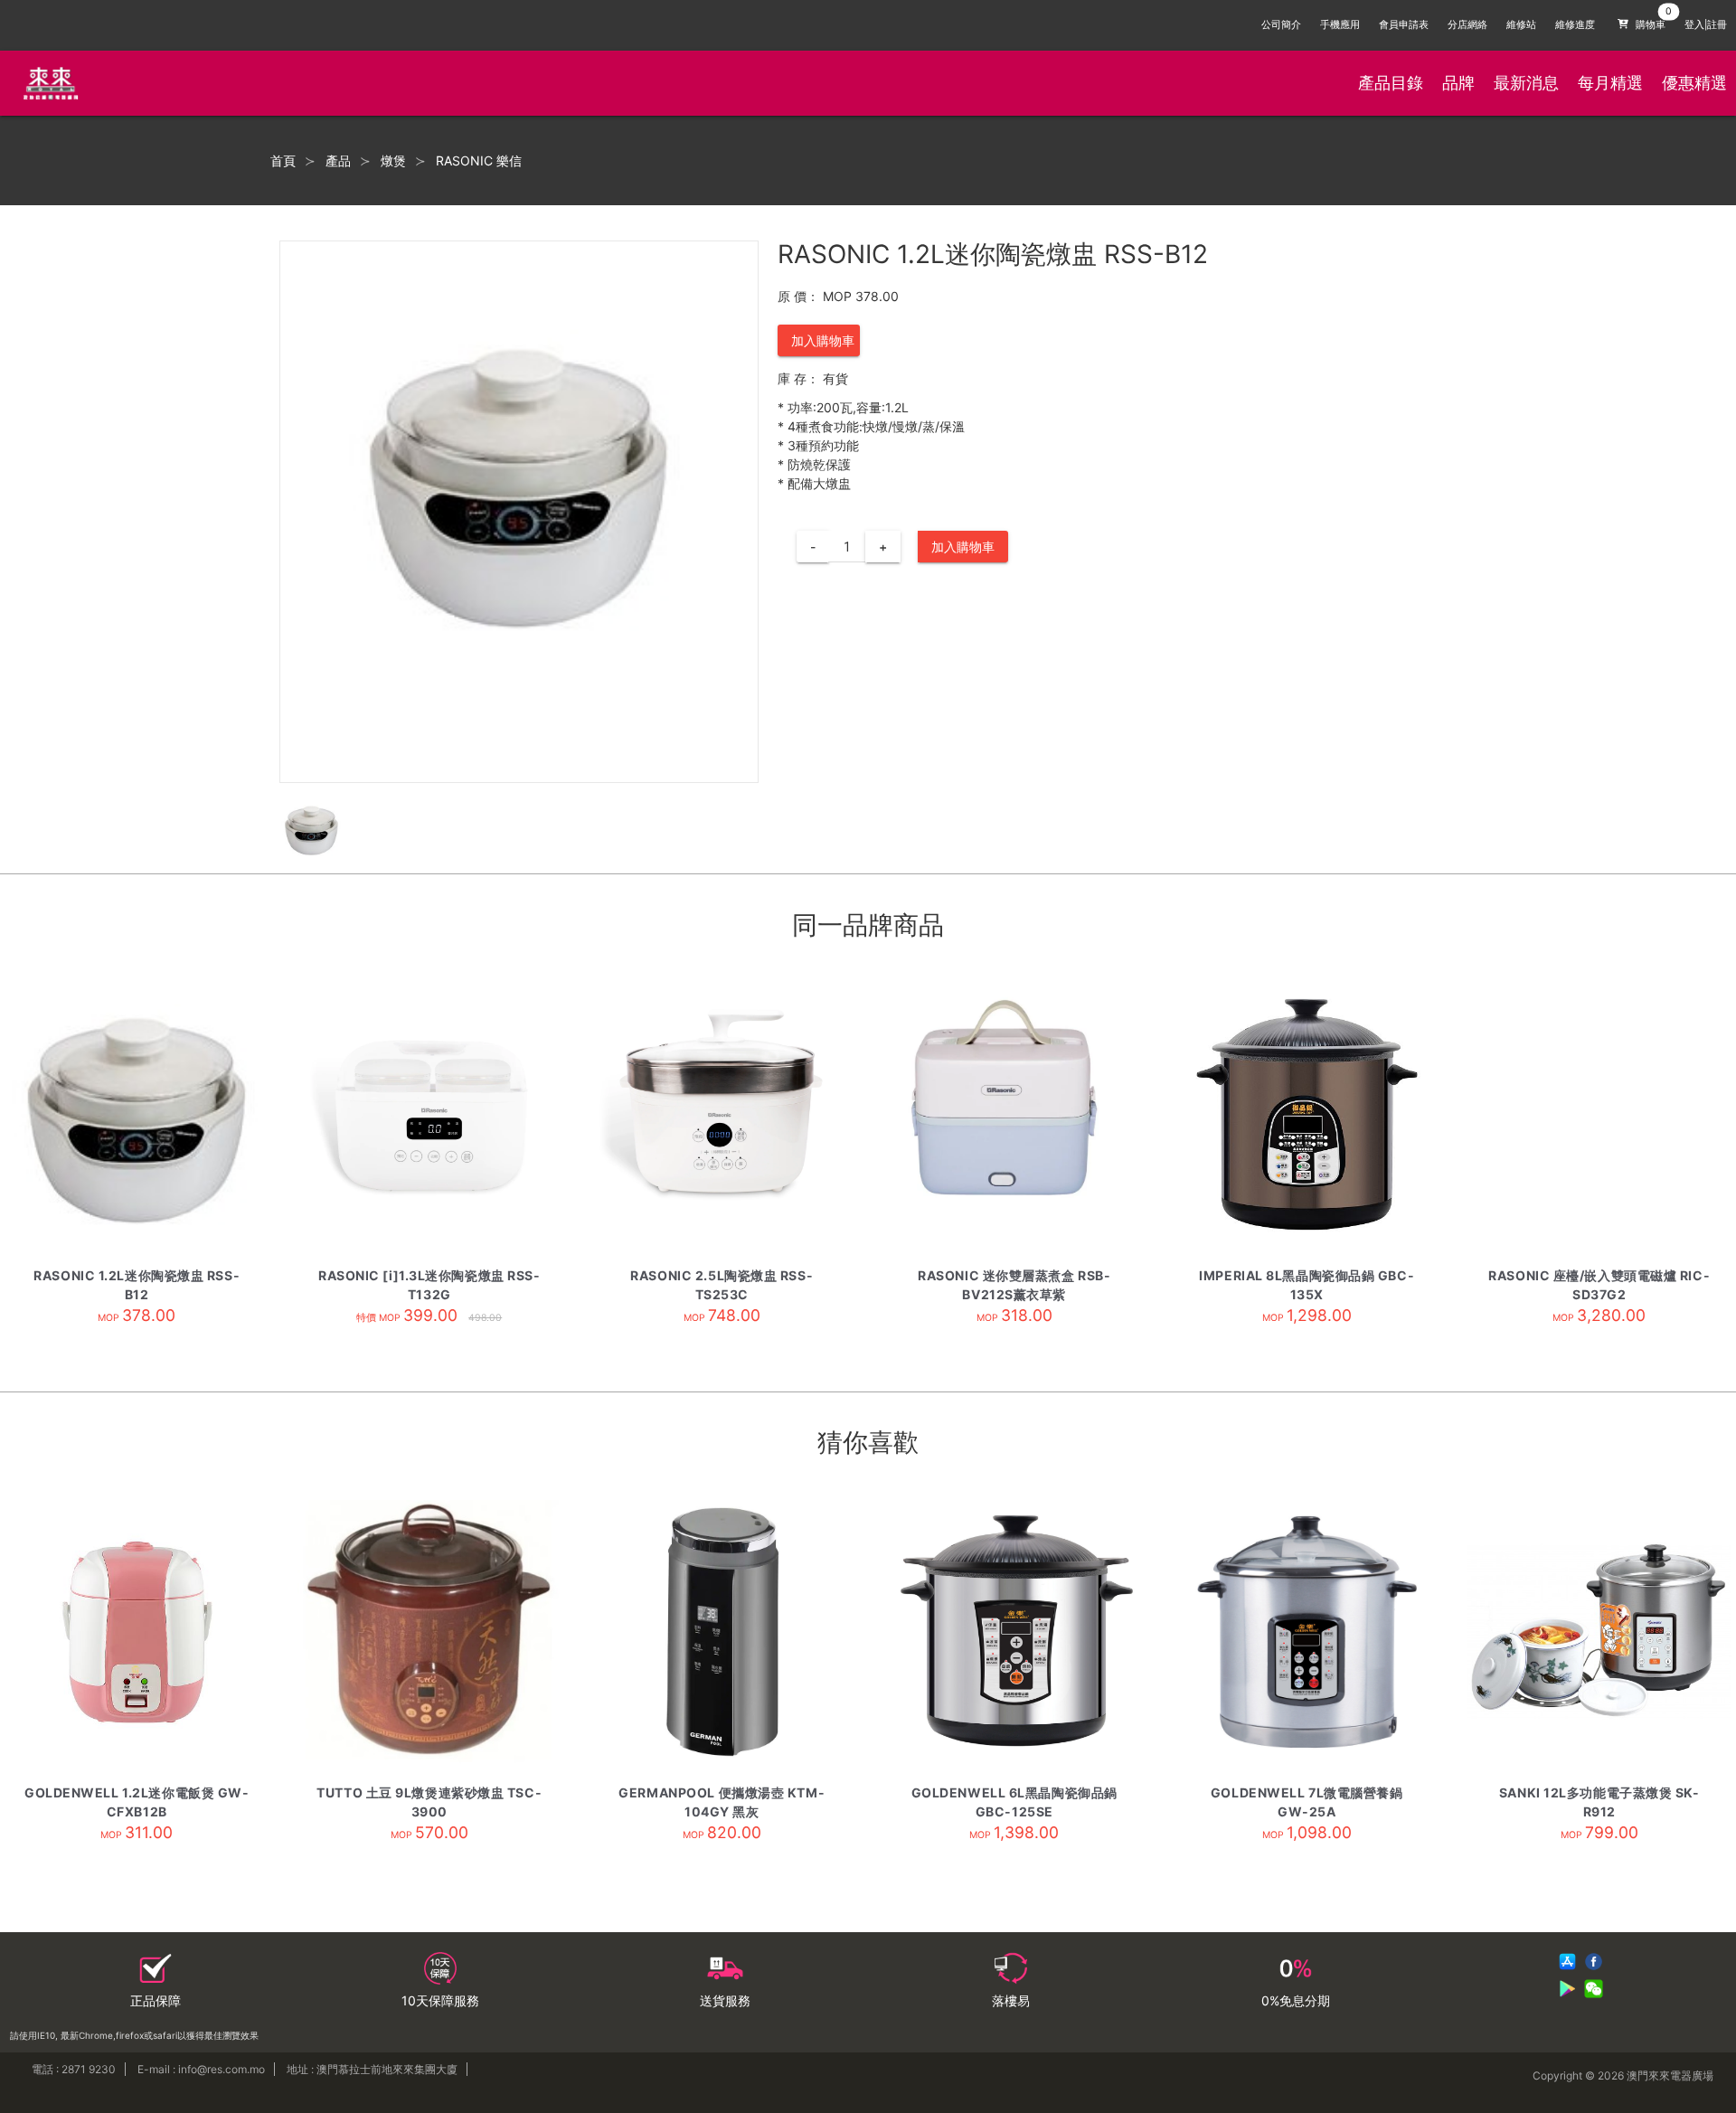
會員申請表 (1404, 25)
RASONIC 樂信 (479, 161)
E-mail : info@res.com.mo (201, 2069)
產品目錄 (1391, 83)
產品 (338, 161)
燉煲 (393, 161)
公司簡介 (1281, 25)
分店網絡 (1467, 25)
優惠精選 (1694, 83)
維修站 (1521, 25)
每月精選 (1610, 83)
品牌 (1458, 83)
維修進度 (1575, 25)
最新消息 (1526, 83)
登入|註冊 (1706, 25)
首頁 (283, 161)
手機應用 (1340, 25)
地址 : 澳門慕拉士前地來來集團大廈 (372, 2069)
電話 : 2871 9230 (74, 2069)
